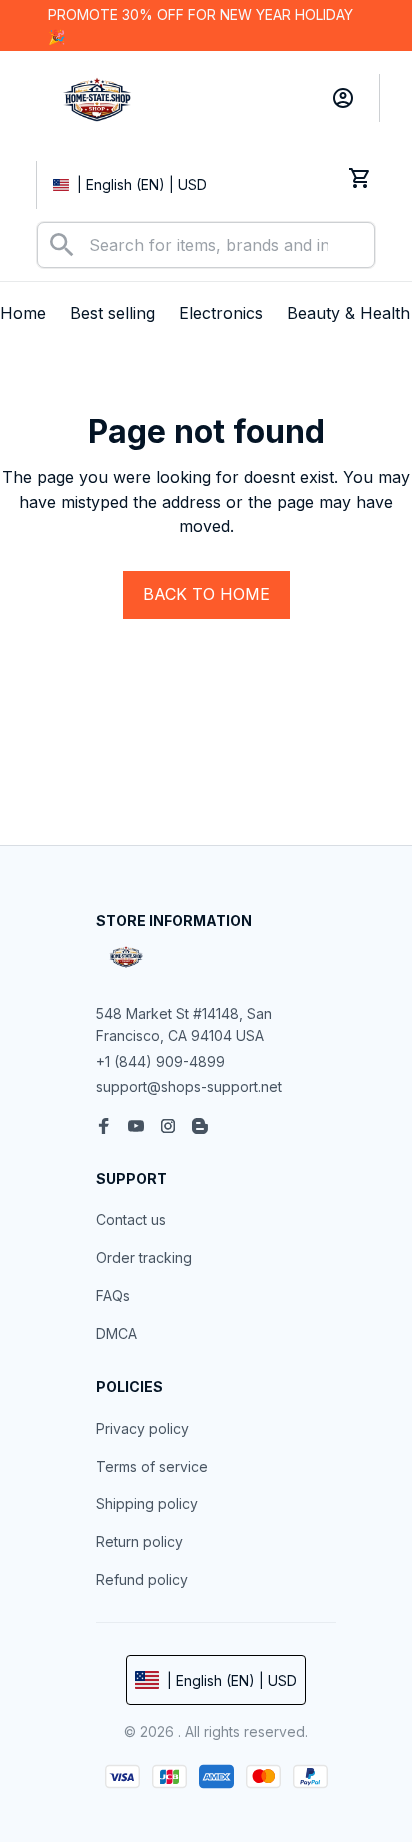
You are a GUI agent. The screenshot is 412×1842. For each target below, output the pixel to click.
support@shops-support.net (189, 1086)
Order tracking (144, 1257)
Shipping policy (147, 1503)
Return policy (139, 1541)
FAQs (113, 1295)
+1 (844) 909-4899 (160, 1061)
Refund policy (142, 1579)
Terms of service (152, 1466)
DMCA (116, 1333)
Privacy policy (142, 1428)
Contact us (131, 1219)
